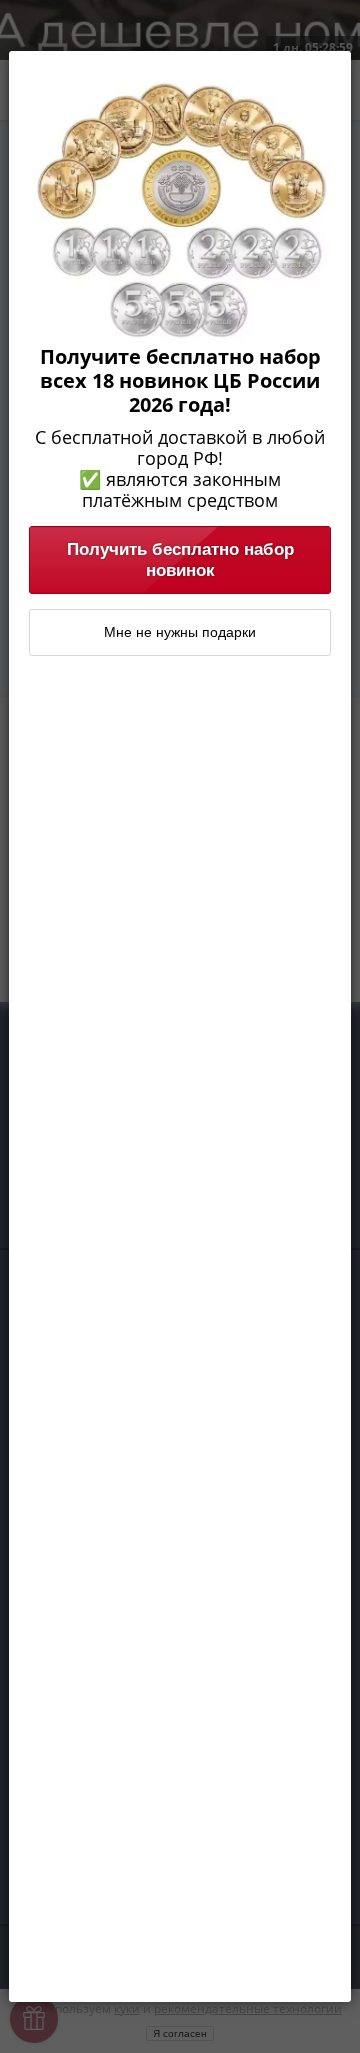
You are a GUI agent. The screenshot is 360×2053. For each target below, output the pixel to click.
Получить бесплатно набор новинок (180, 559)
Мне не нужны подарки (180, 632)
